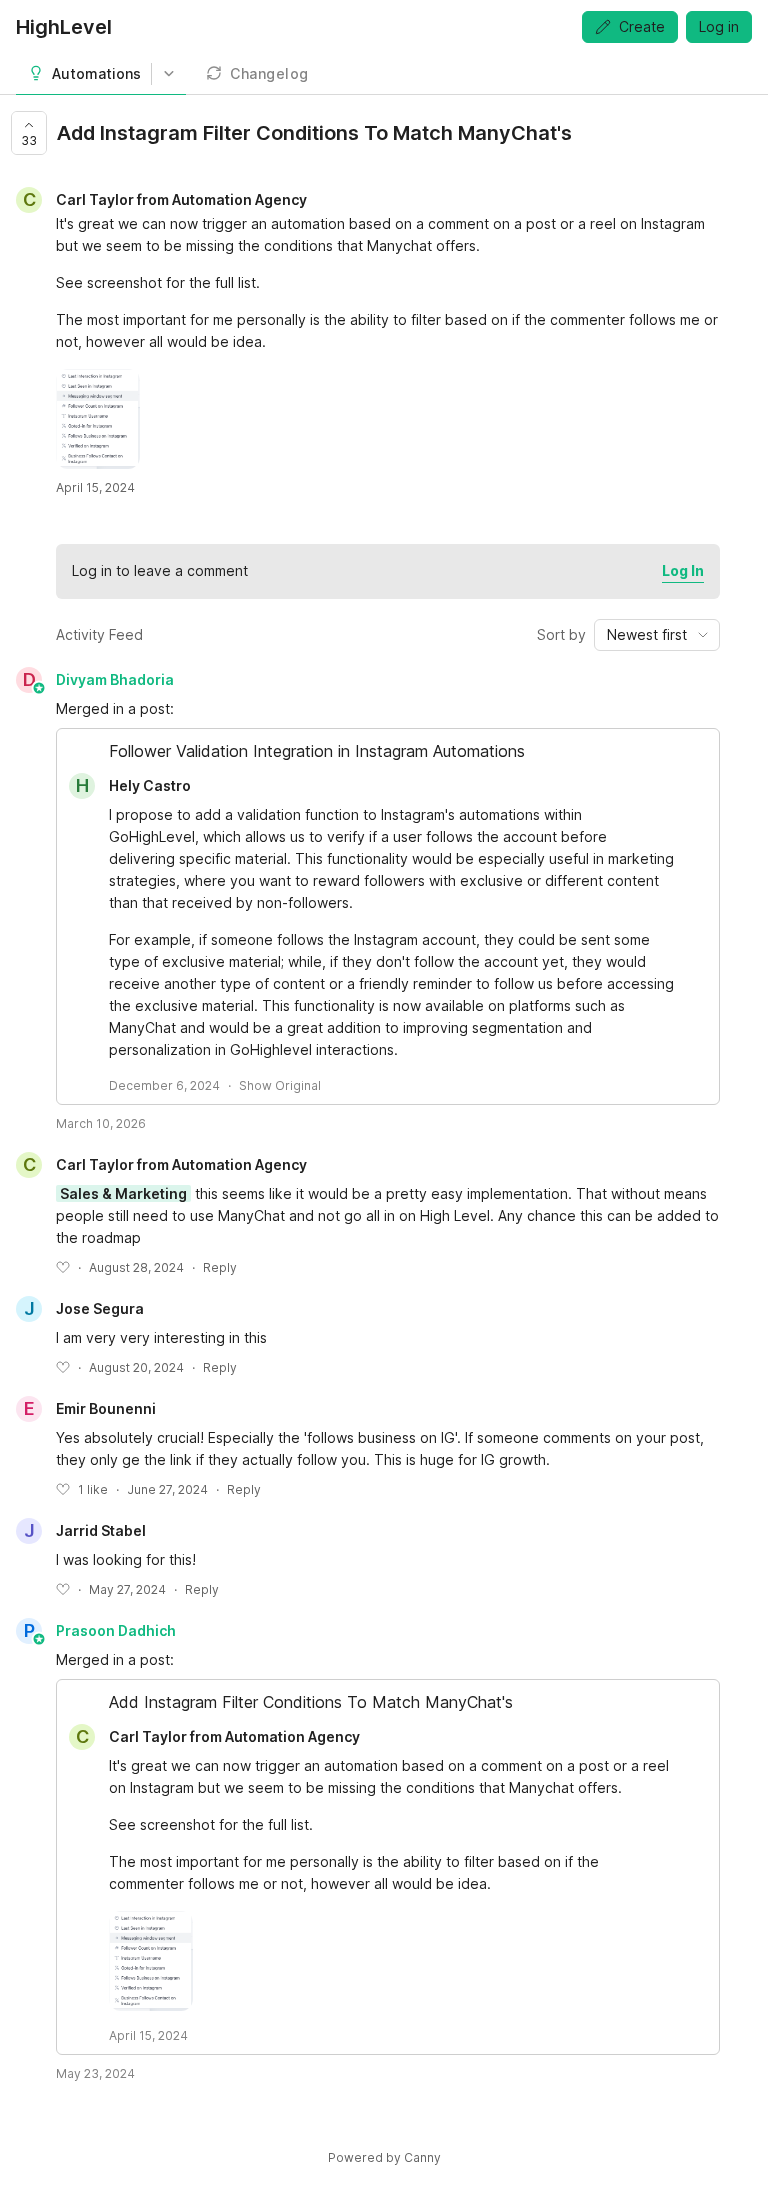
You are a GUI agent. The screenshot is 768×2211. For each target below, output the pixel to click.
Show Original (280, 1085)
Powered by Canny (384, 2157)
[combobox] (657, 635)
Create (642, 26)
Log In (683, 570)
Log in (719, 26)
